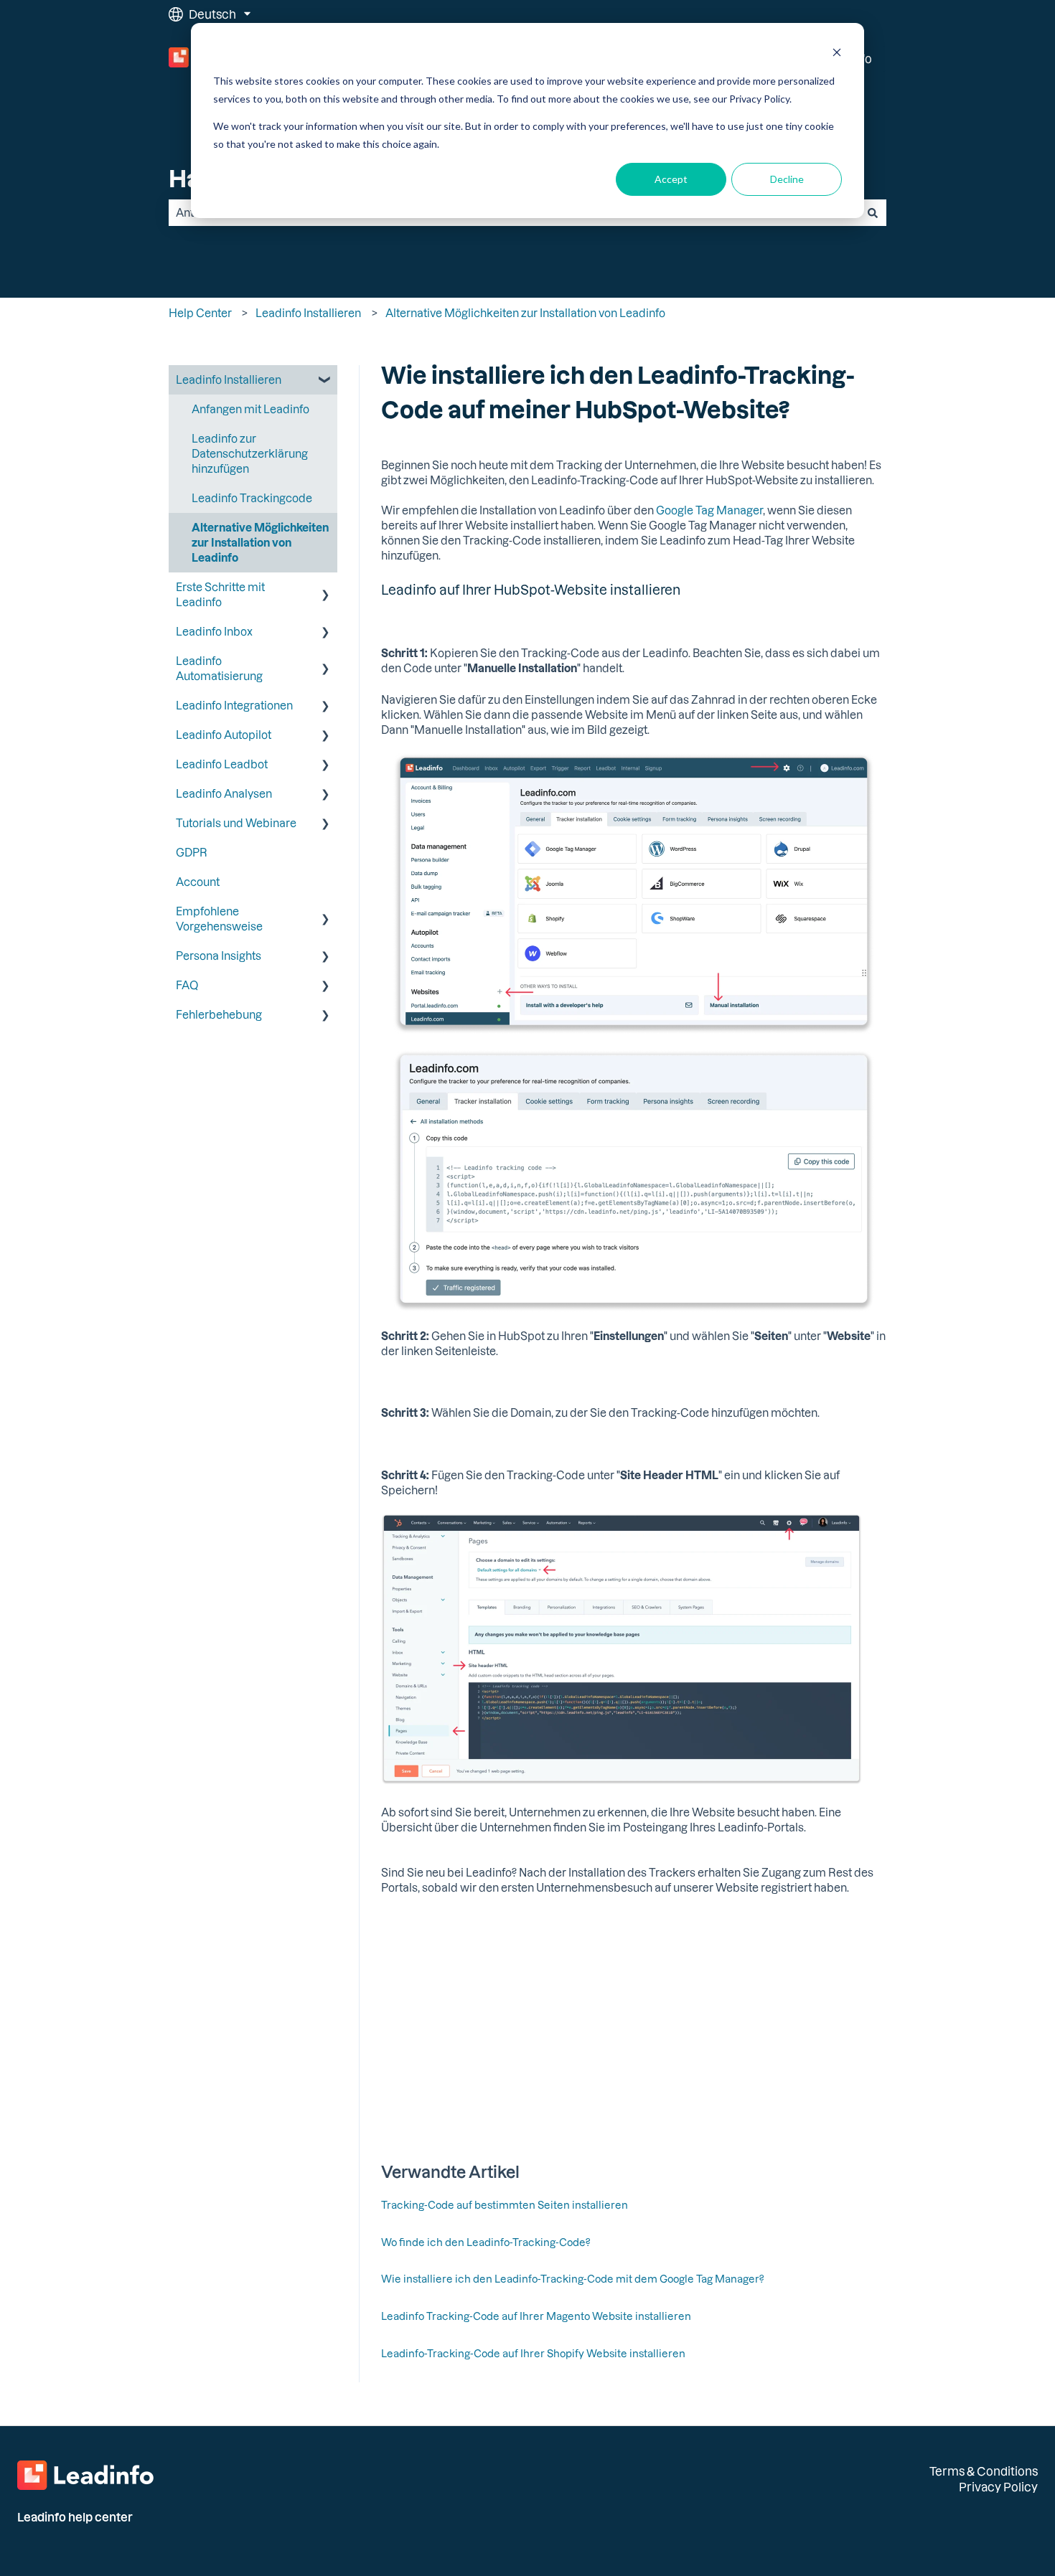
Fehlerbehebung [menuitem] (219, 1014)
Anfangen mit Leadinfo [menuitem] (250, 409)
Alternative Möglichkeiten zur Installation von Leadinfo (525, 313)
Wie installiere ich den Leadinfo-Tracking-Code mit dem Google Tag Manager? (572, 2279)
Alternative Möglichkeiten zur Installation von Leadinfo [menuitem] (260, 542)
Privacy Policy (998, 2487)
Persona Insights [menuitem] (219, 956)
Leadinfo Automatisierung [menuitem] (219, 668)
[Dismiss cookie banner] (837, 54)
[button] (326, 381)
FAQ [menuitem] (187, 985)
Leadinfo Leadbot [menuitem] (222, 764)
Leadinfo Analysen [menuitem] (224, 793)
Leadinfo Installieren (308, 313)
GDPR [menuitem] (192, 852)
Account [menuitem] (198, 882)
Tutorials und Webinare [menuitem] (236, 823)
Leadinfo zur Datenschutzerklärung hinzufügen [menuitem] (250, 453)
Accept (671, 179)
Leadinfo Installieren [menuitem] (229, 379)
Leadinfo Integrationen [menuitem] (234, 705)
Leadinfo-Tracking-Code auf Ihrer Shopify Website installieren (533, 2353)
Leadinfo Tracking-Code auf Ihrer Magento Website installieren (536, 2316)
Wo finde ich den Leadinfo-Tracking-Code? (486, 2242)
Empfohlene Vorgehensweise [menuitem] (219, 919)
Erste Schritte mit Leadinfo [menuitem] (220, 594)
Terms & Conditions (984, 2471)
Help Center (200, 313)
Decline (787, 179)
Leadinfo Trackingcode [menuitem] (252, 498)
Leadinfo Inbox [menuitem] (214, 631)
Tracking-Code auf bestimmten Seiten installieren (505, 2205)
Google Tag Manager (708, 510)
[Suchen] (873, 213)
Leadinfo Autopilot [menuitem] (224, 735)
